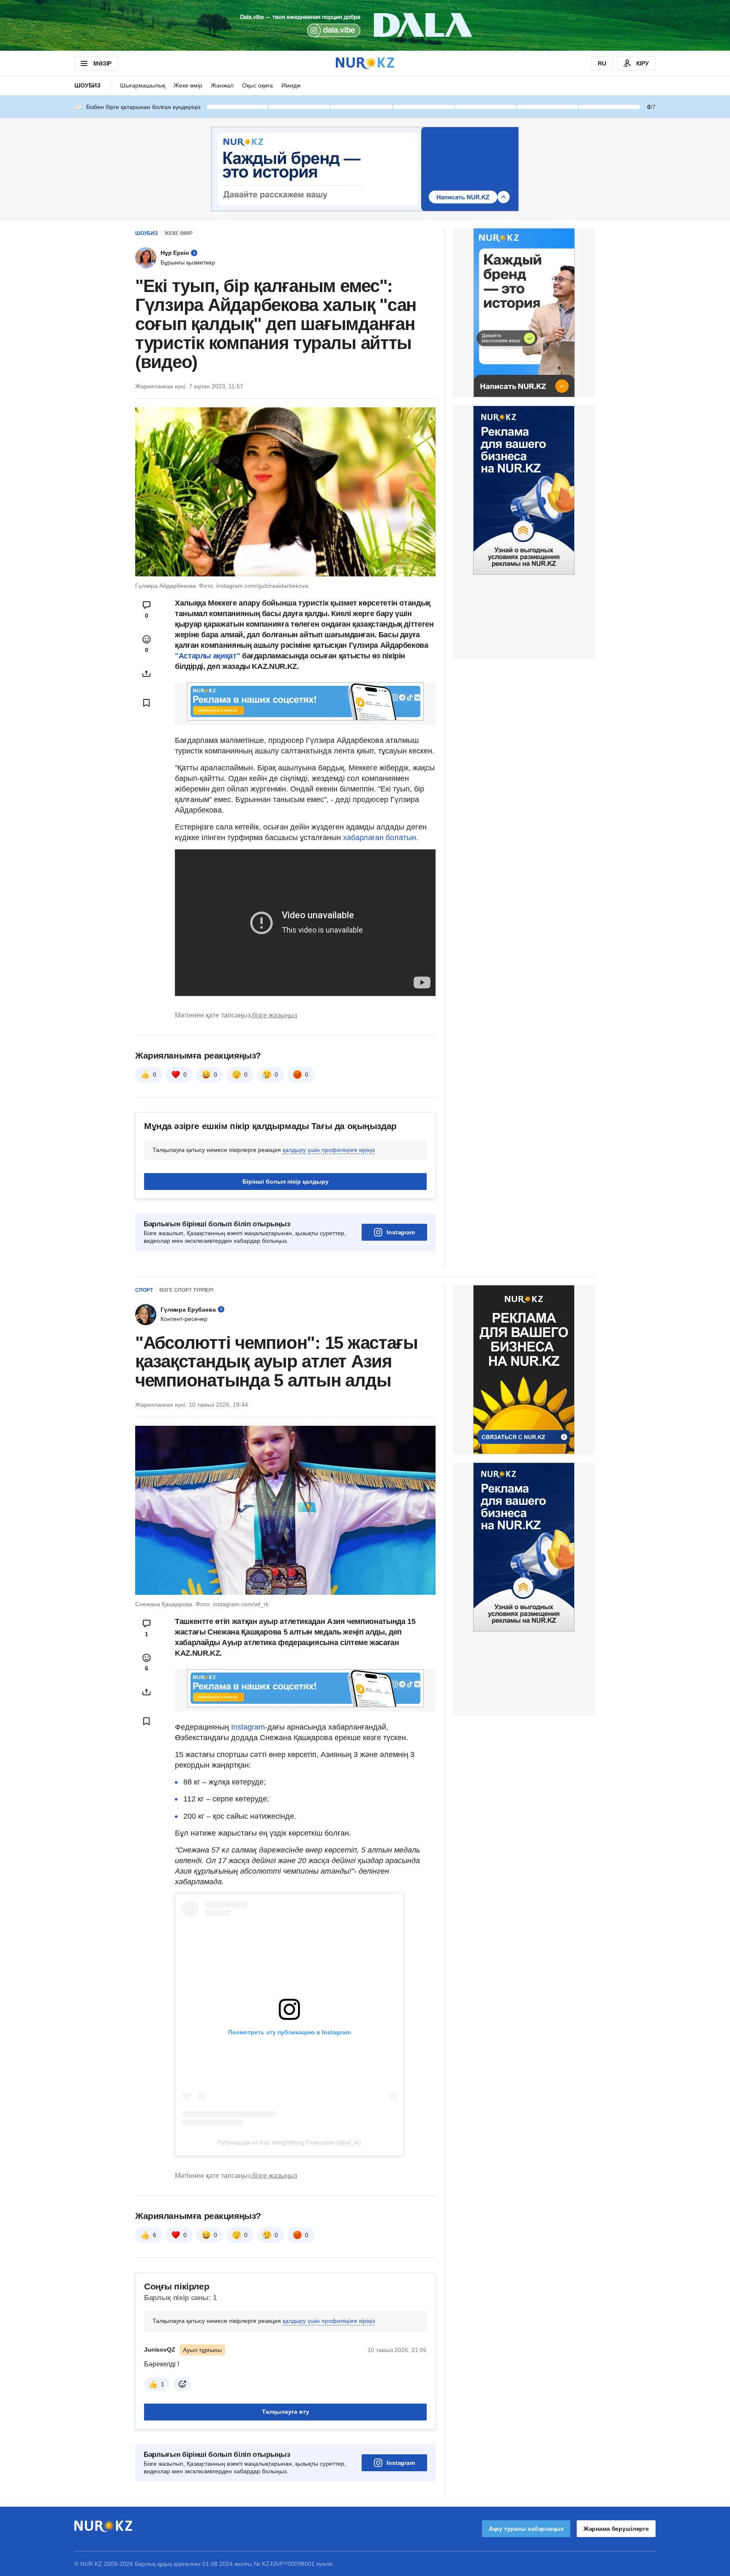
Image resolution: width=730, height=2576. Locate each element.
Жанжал (222, 85)
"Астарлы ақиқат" (207, 656)
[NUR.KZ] (365, 63)
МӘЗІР (102, 63)
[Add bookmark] (147, 703)
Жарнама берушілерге (616, 2529)
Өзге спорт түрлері (186, 1290)
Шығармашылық (143, 85)
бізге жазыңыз (275, 1015)
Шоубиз (87, 85)
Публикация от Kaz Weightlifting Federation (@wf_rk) (289, 2142)
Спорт (144, 1290)
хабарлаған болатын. (381, 838)
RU (602, 63)
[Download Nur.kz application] (365, 25)
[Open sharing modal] (147, 674)
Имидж (291, 85)
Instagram (401, 1232)
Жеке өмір (188, 85)
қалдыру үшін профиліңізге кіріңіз (329, 1150)
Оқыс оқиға (257, 85)
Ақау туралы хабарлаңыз (526, 2529)
